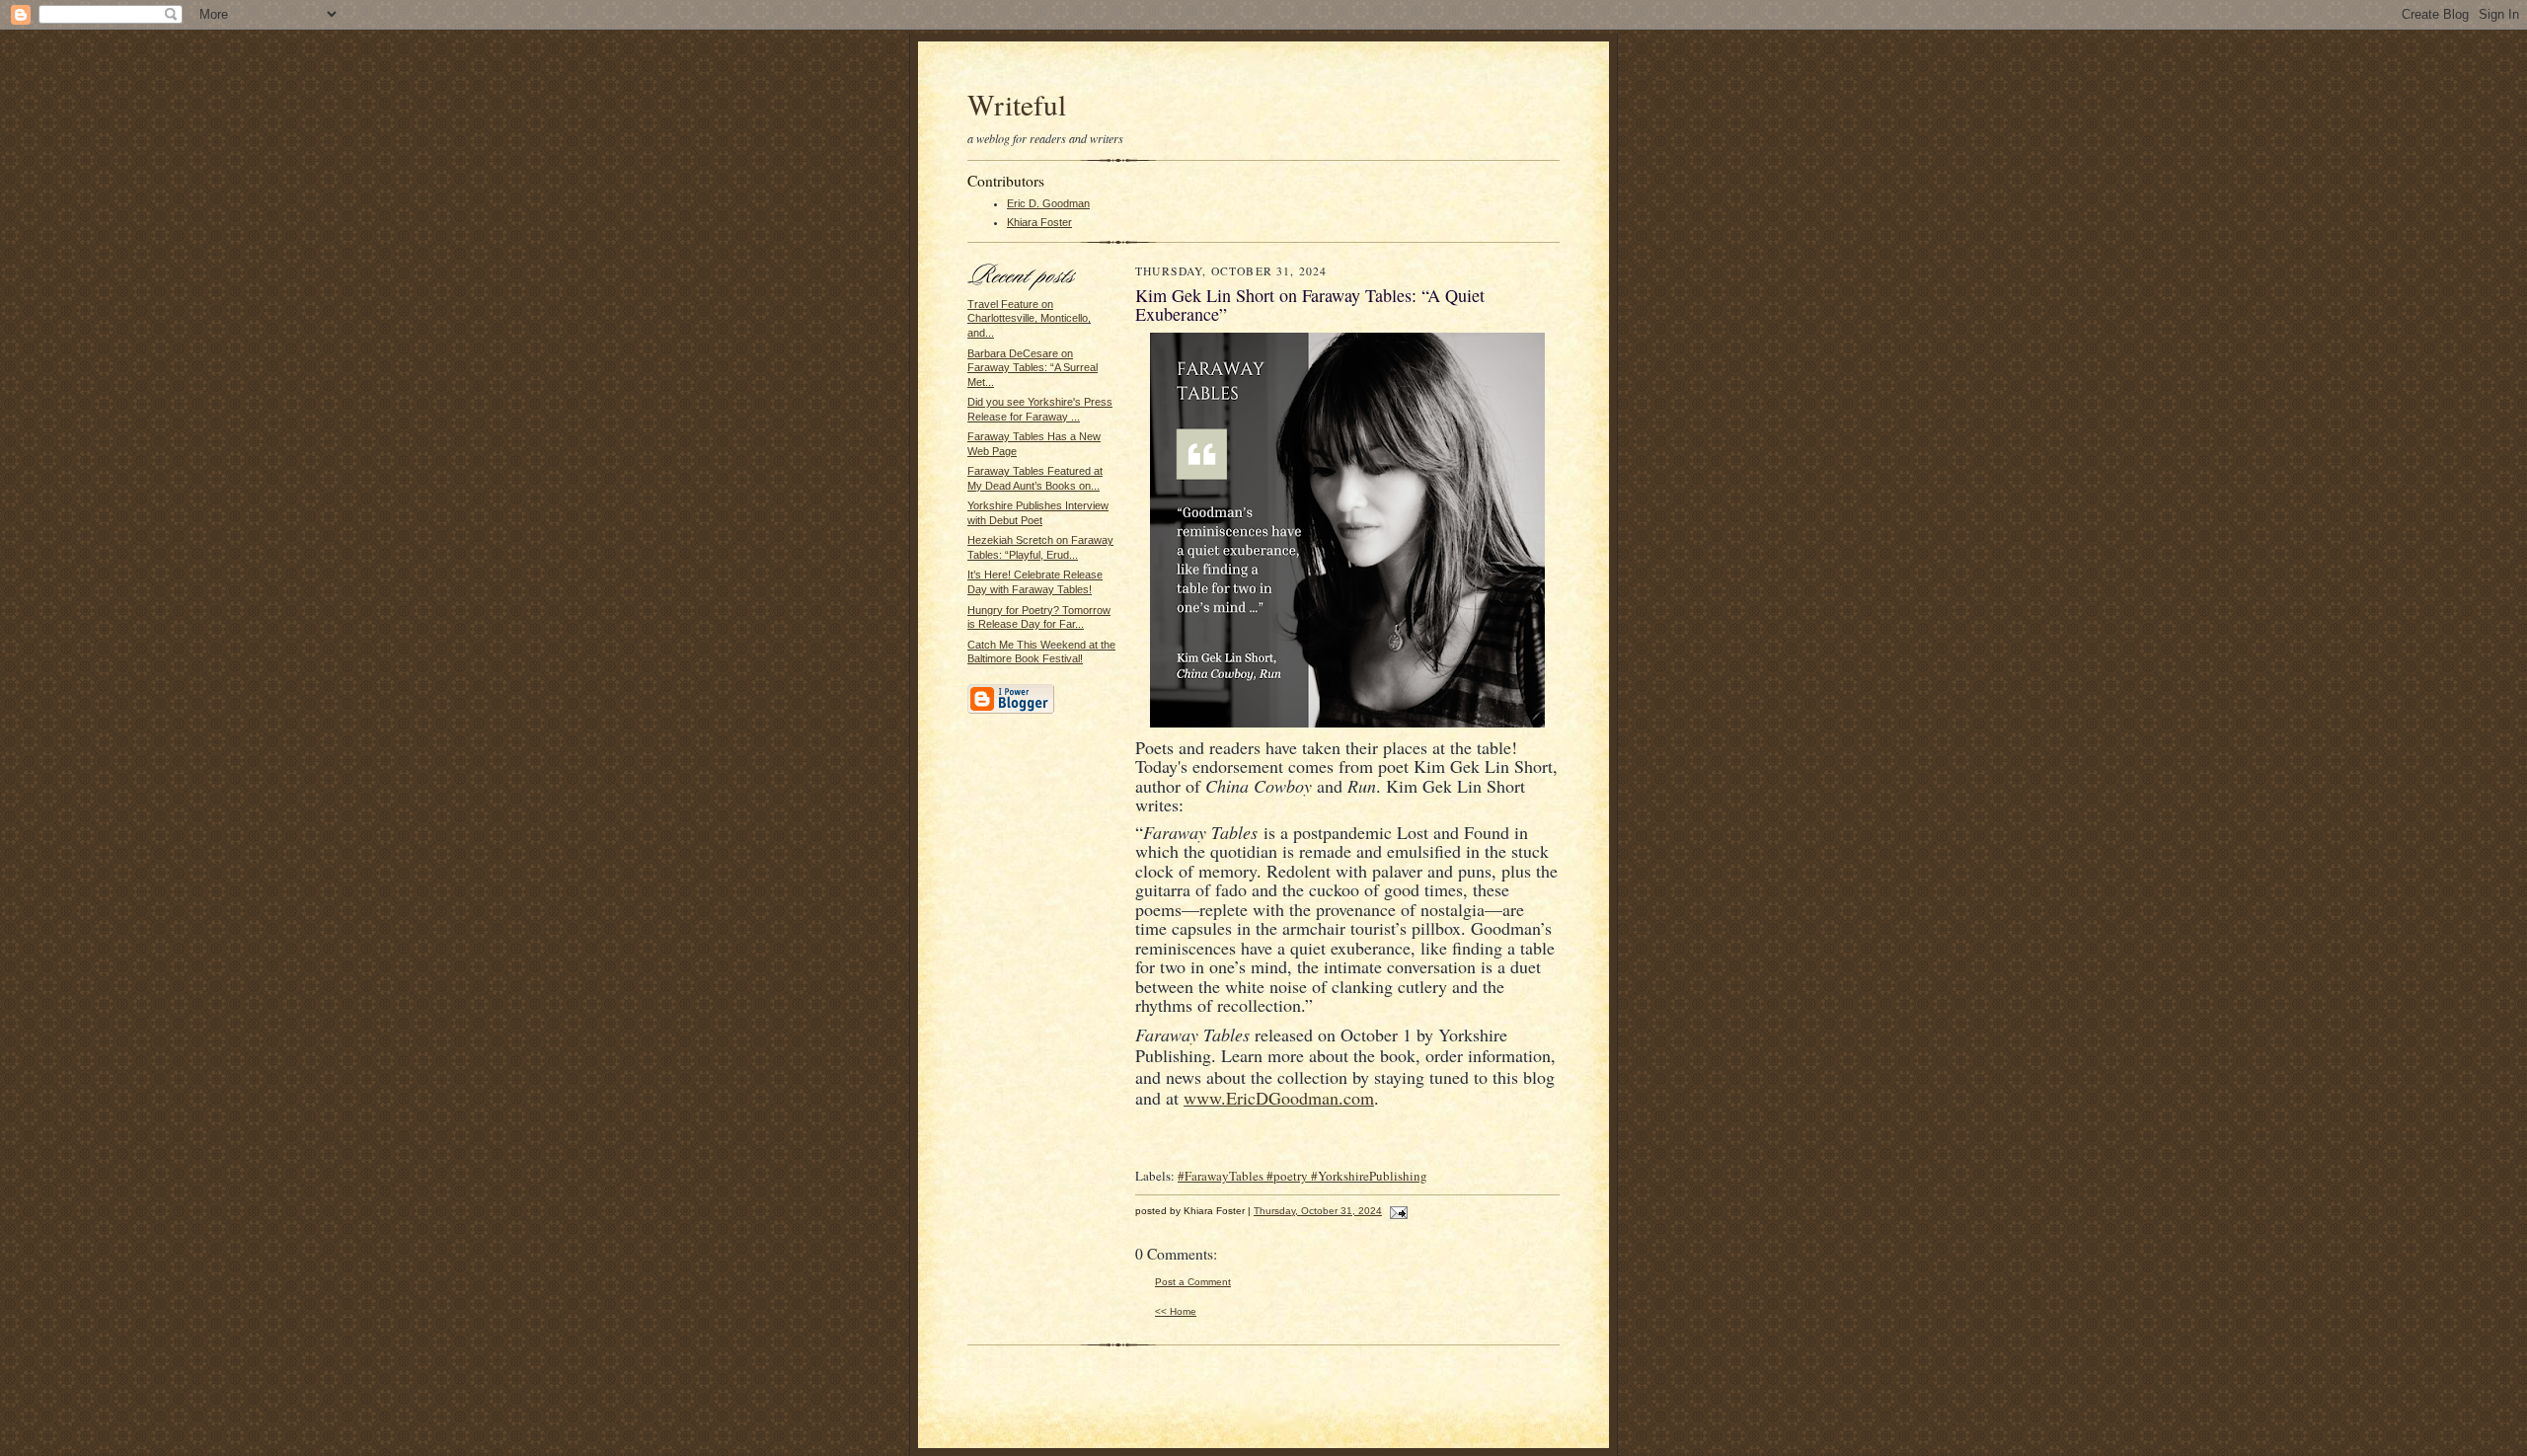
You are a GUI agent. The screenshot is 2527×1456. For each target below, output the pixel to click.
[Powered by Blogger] (1011, 711)
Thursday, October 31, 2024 (1318, 1211)
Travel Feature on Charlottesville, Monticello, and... (1029, 318)
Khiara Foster (1039, 222)
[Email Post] (1396, 1211)
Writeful (1017, 104)
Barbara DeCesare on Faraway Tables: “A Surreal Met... (1033, 368)
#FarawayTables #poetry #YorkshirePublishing (1302, 1176)
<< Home (1176, 1311)
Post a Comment (1193, 1282)
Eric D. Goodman (1048, 203)
